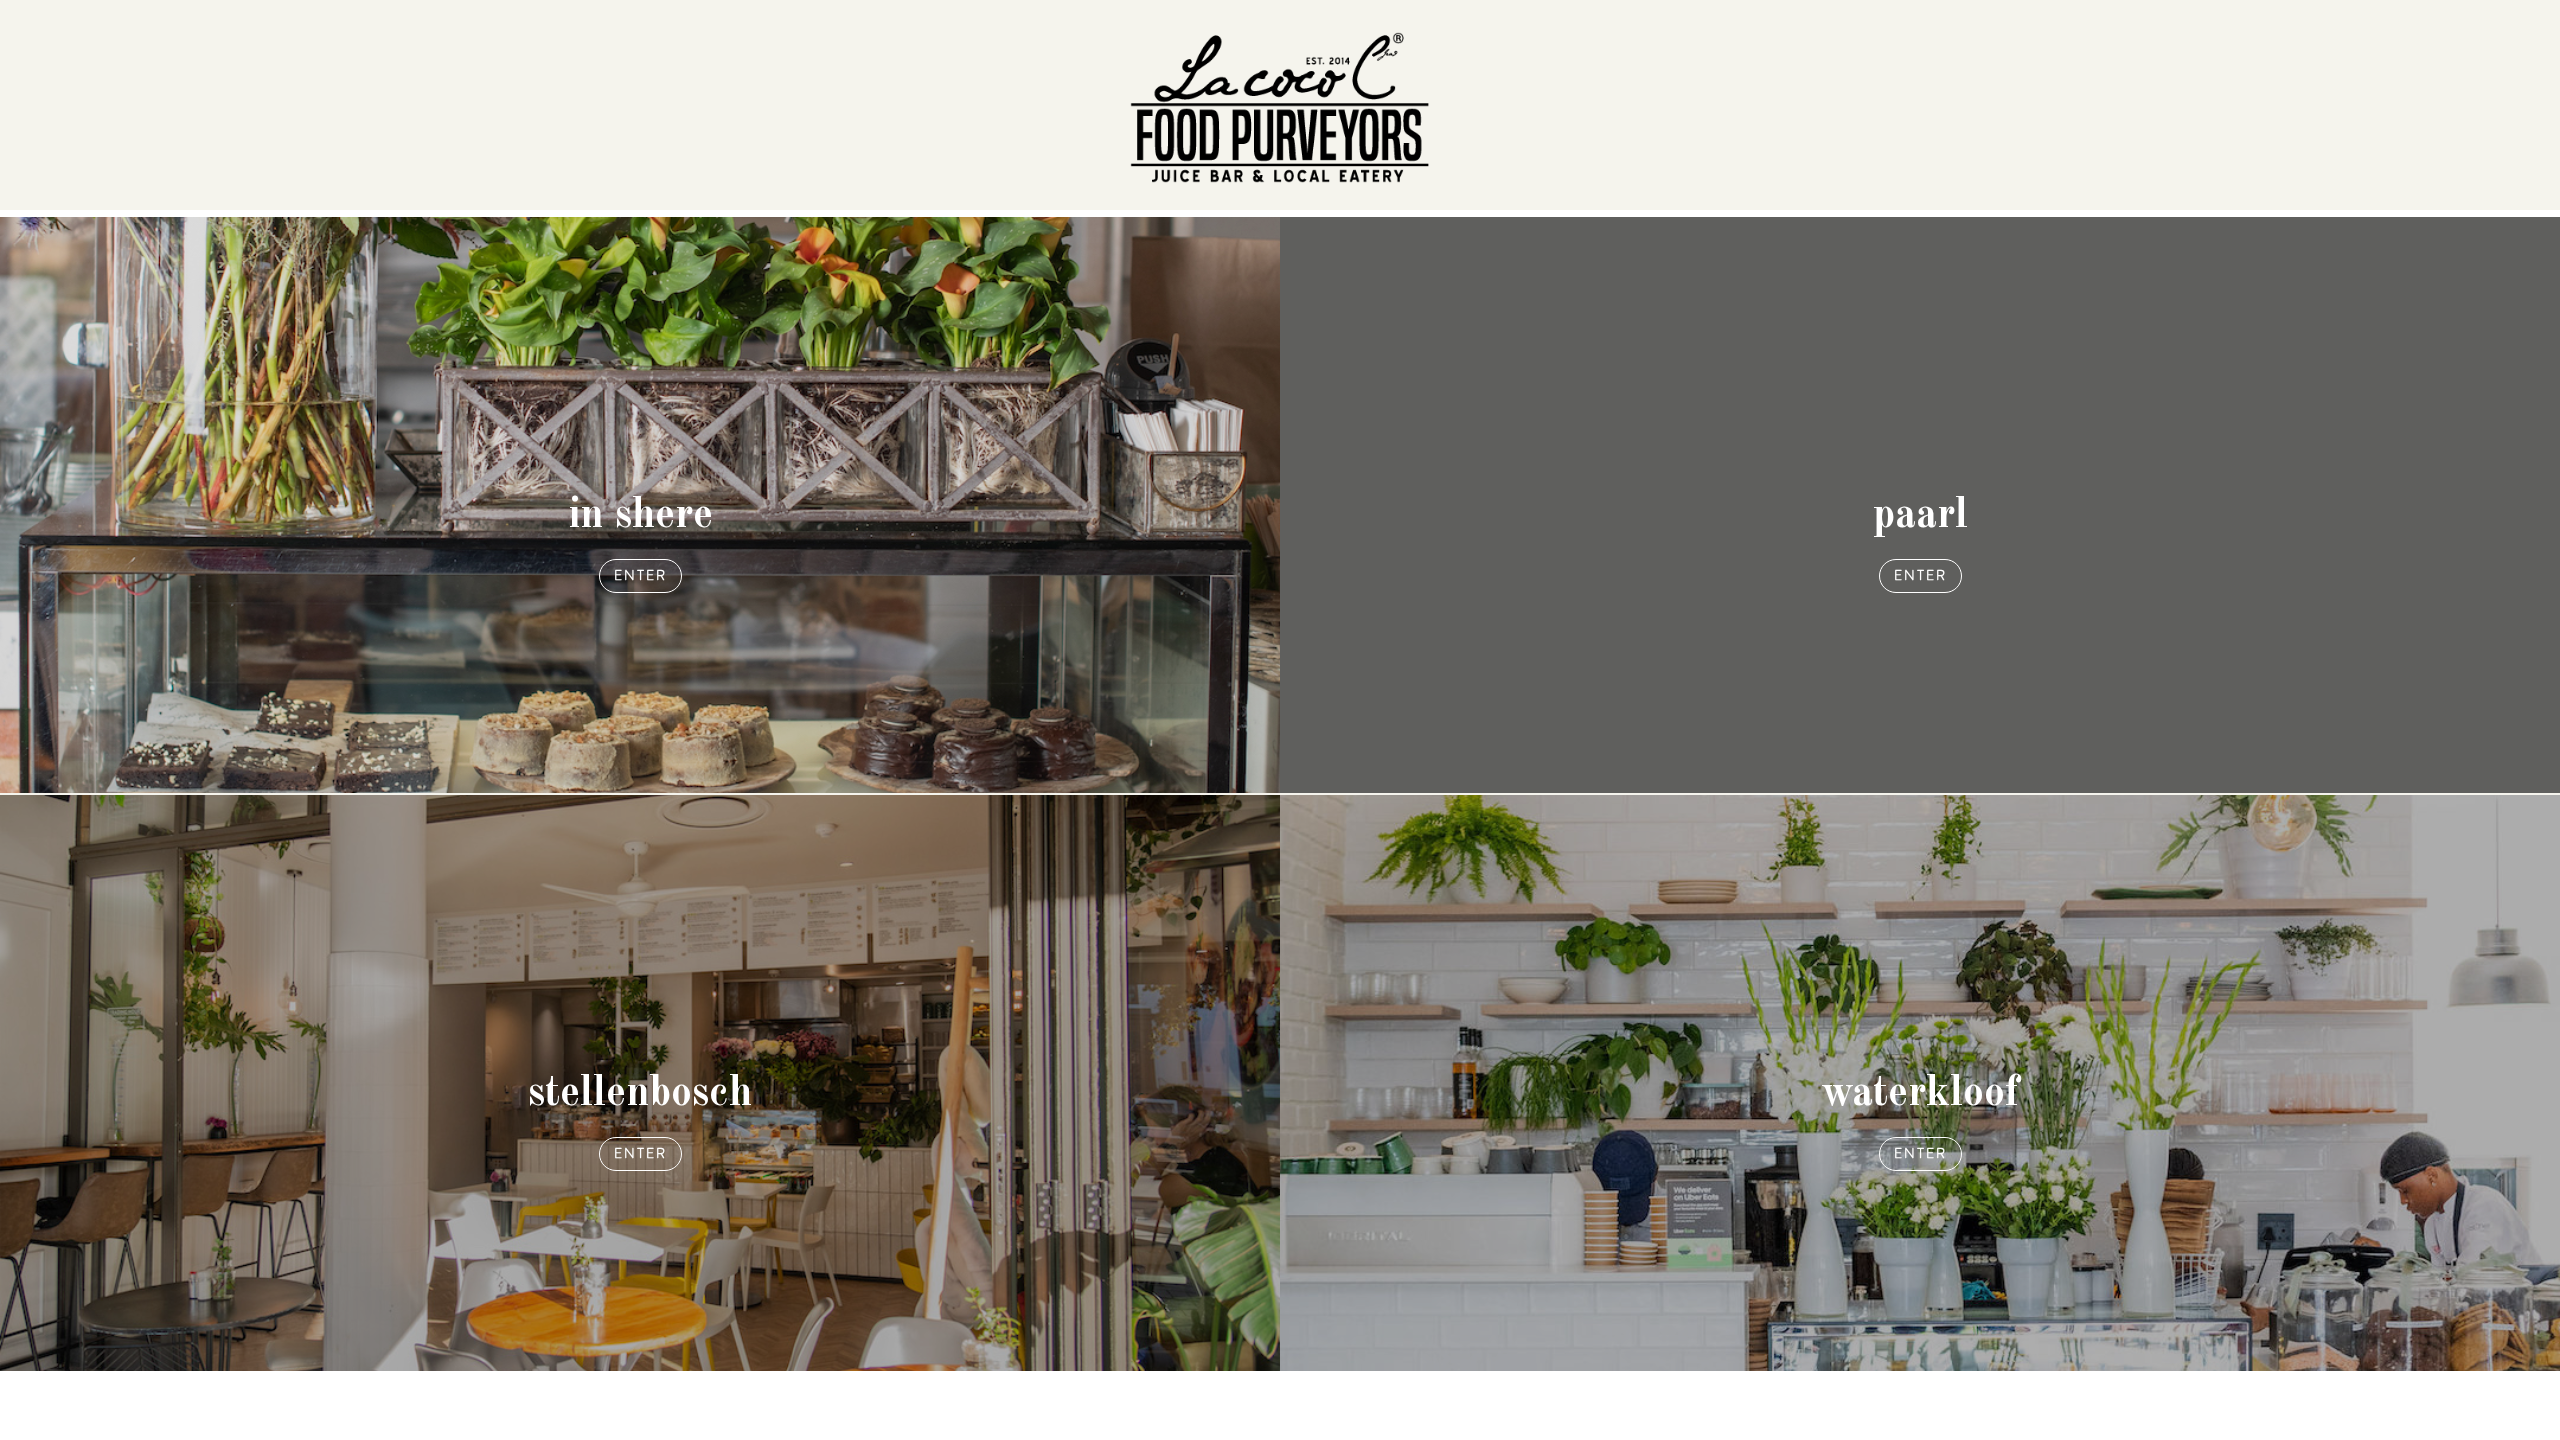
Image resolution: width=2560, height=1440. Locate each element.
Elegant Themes (821, 1397)
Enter (640, 575)
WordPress (984, 1397)
